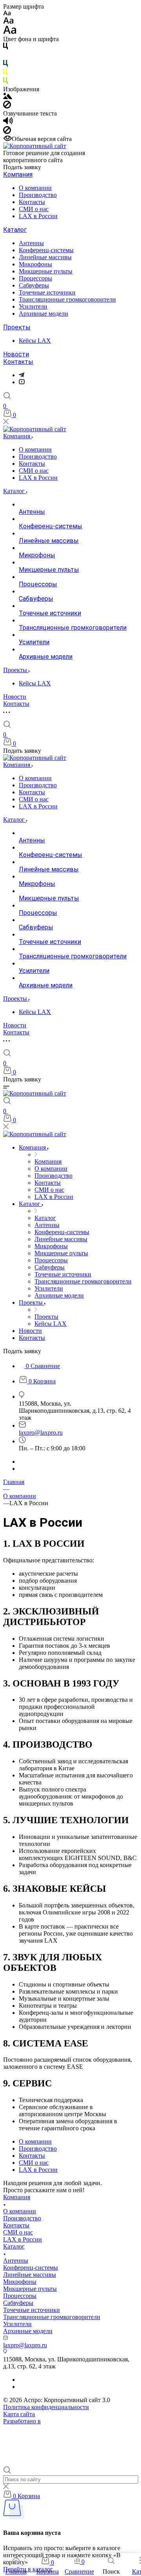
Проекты (17, 327)
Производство (38, 195)
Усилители (33, 306)
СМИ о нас (34, 209)
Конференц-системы (46, 250)
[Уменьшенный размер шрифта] (7, 14)
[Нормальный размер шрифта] (8, 22)
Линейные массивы (45, 257)
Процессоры (35, 278)
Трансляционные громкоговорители (67, 299)
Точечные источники (47, 292)
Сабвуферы (34, 285)
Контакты (32, 202)
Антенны (31, 243)
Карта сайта (19, 2414)
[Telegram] (22, 375)
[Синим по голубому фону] (5, 65)
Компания (18, 174)
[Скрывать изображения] (7, 106)
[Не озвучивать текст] (7, 132)
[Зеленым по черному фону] (5, 82)
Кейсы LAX (35, 341)
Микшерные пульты (46, 271)
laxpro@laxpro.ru (41, 1433)
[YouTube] (22, 382)
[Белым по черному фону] (5, 56)
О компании (35, 188)
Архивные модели (43, 314)
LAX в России (38, 216)
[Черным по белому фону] (5, 48)
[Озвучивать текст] (8, 122)
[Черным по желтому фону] (5, 73)
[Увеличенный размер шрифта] (10, 32)
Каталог (15, 230)
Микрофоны (35, 264)
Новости (16, 354)
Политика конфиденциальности (46, 2407)
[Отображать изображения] (8, 97)
